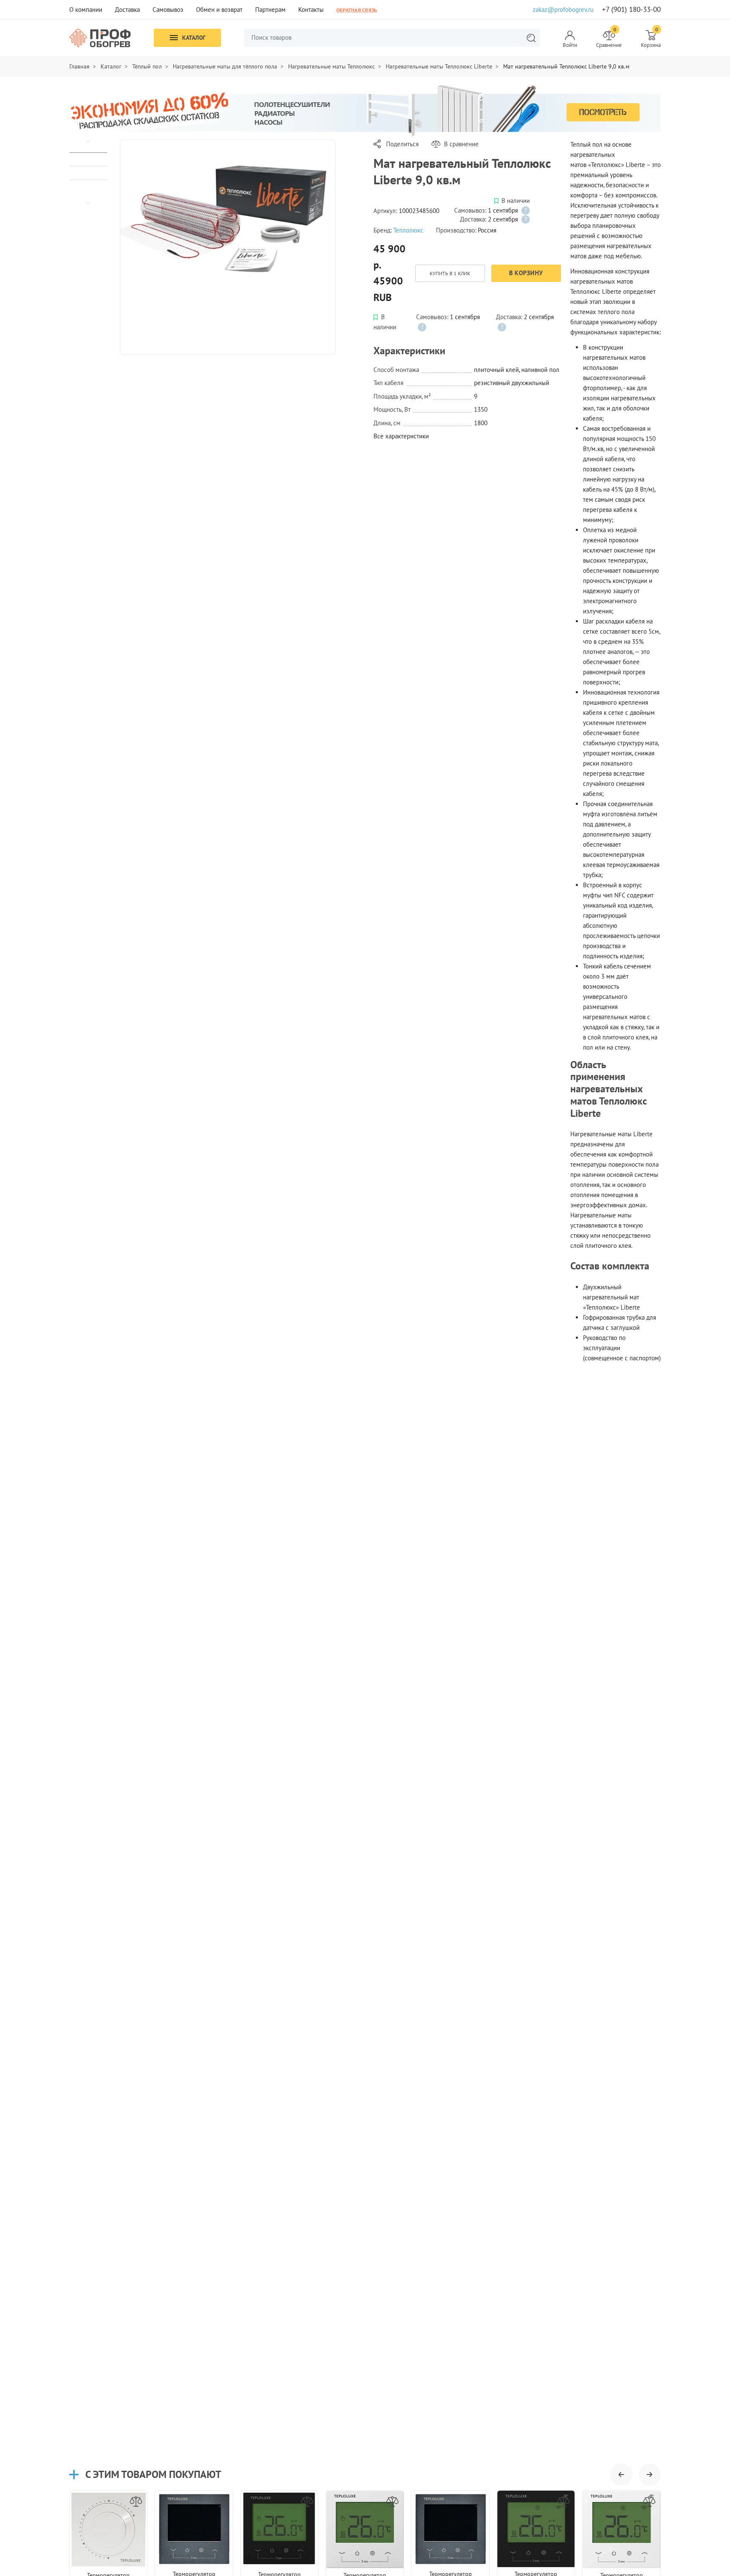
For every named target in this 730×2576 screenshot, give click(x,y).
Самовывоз (168, 10)
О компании (86, 10)
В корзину (526, 273)
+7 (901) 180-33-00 (631, 10)
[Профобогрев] (100, 38)
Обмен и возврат (219, 10)
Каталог (194, 38)
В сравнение (461, 144)
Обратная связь (357, 10)
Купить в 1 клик (450, 273)
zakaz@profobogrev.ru (563, 10)
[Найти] (531, 38)
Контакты (311, 10)
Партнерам (270, 10)
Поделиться (402, 144)
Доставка (127, 10)
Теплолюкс (408, 230)
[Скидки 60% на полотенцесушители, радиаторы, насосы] (365, 110)
